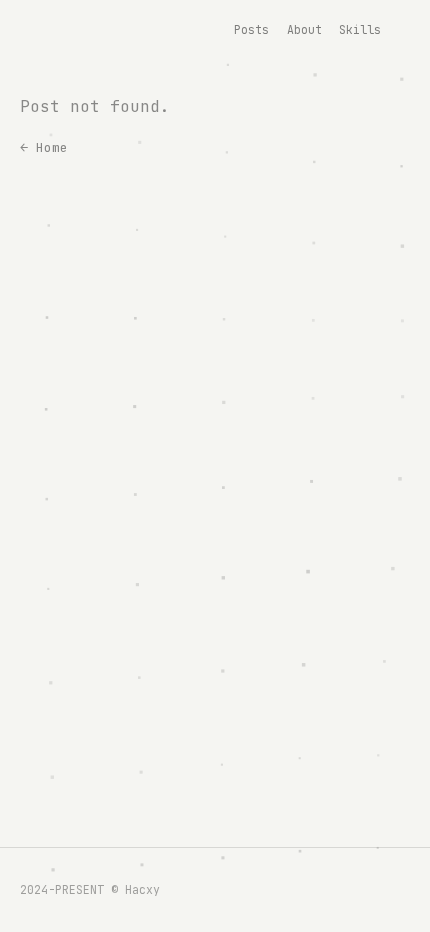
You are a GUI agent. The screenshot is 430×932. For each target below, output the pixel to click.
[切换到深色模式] (414, 30)
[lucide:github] (398, 30)
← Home (44, 147)
